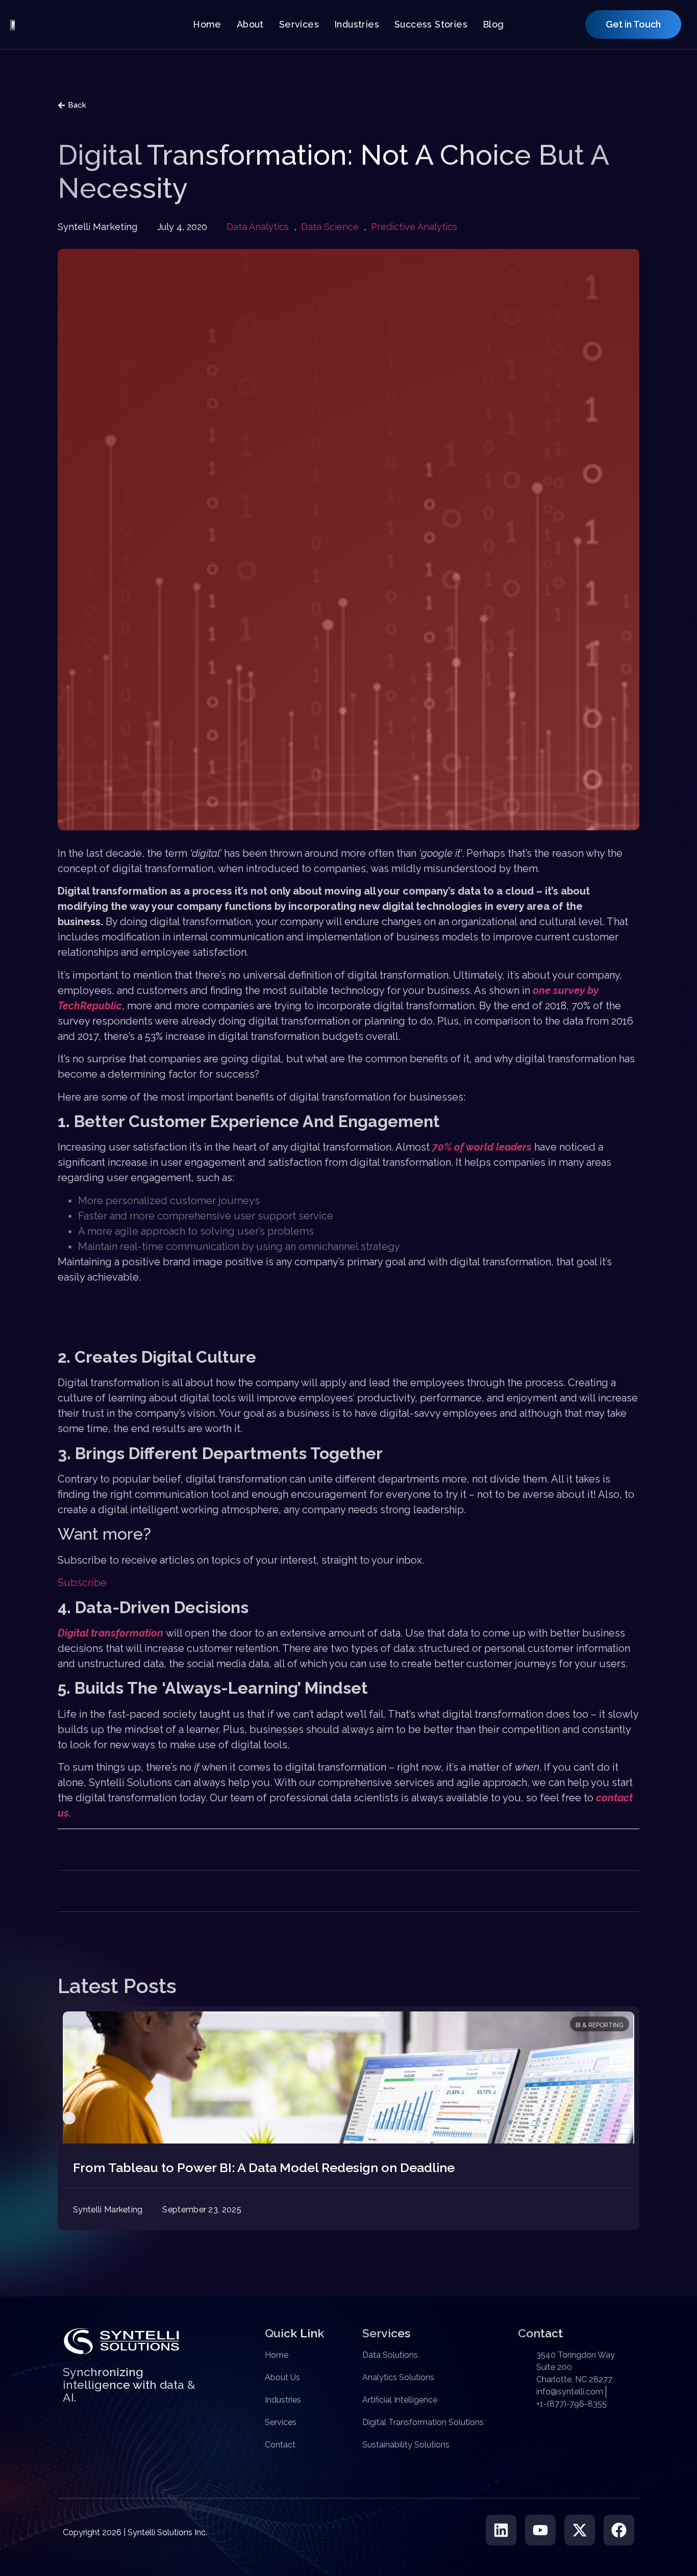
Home (207, 24)
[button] (69, 2118)
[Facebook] (619, 2530)
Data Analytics (258, 227)
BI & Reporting (600, 2025)
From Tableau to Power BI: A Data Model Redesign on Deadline (264, 2167)
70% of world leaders (482, 1147)
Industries (357, 24)
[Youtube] (540, 2530)
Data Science (330, 227)
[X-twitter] (580, 2530)
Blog (493, 24)
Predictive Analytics (414, 227)
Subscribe (82, 1583)
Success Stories (431, 24)
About (250, 24)
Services (299, 24)
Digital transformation (110, 1633)
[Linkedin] (501, 2530)
